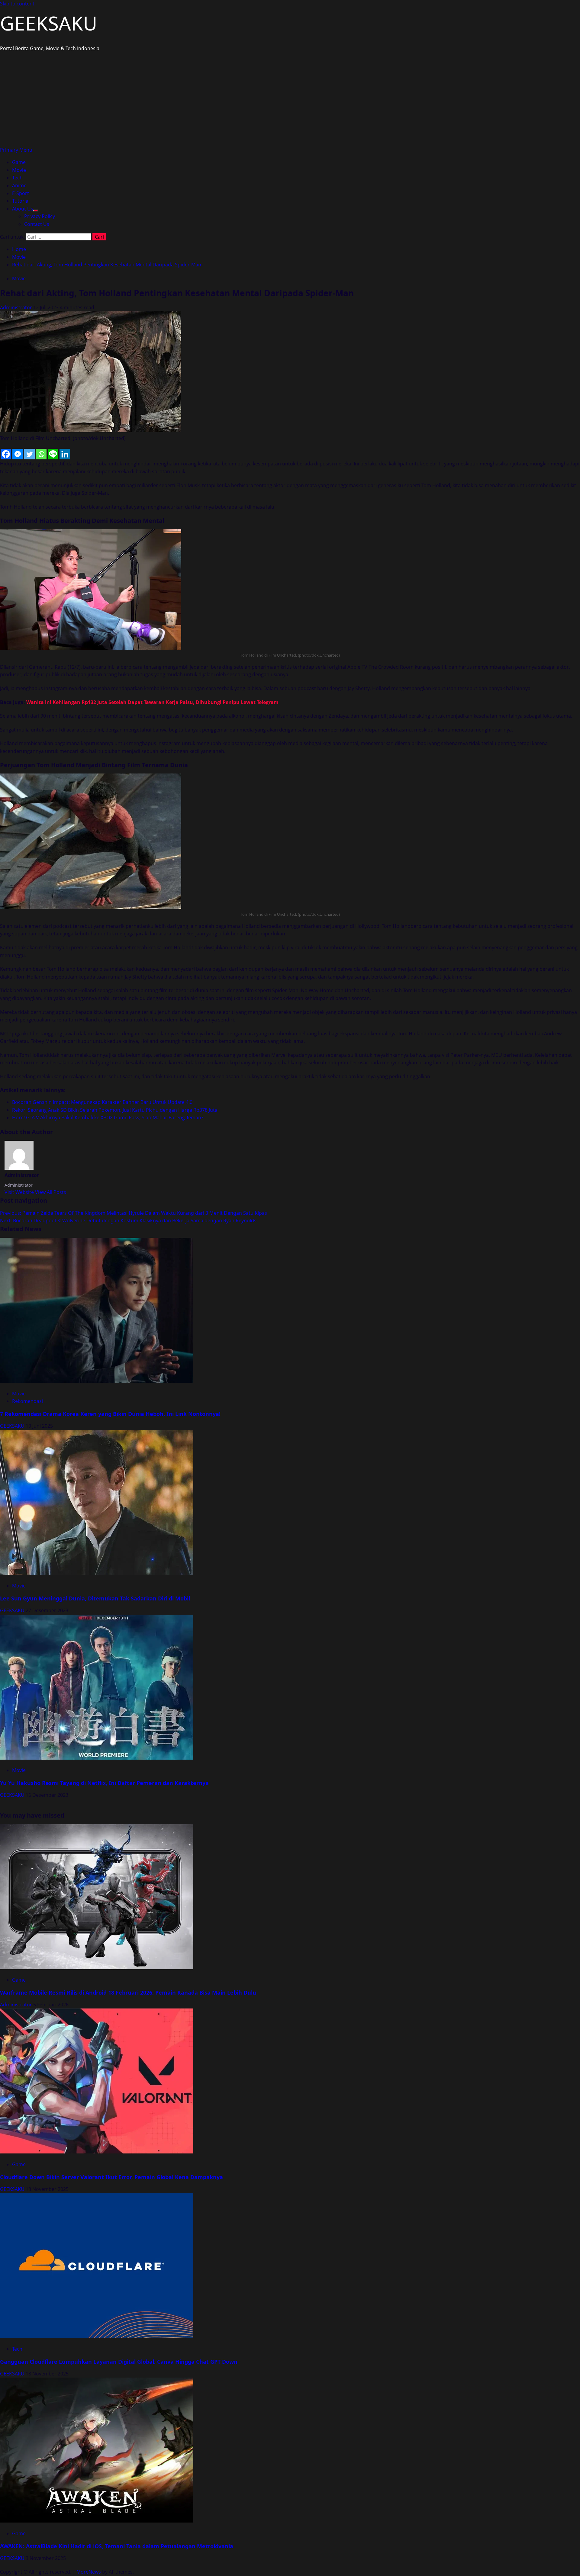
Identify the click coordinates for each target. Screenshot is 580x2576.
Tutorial (21, 201)
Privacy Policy (40, 216)
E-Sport (21, 193)
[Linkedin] (65, 454)
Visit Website (20, 1192)
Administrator (17, 307)
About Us (23, 209)
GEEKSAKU (49, 23)
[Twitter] (29, 454)
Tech (17, 178)
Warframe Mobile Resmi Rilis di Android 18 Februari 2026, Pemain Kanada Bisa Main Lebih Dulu (128, 1992)
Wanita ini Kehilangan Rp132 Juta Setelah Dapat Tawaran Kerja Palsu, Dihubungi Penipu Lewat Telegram (152, 702)
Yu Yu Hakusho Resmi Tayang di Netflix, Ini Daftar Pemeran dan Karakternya (104, 1783)
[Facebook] (6, 454)
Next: (128, 1220)
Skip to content (17, 4)
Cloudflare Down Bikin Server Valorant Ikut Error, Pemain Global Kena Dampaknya (111, 2177)
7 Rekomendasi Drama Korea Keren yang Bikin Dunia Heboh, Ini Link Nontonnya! (110, 1414)
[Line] (53, 454)
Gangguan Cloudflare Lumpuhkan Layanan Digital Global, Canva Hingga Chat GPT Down (119, 2362)
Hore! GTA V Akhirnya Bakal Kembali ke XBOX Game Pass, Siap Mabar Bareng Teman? (108, 1118)
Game (19, 162)
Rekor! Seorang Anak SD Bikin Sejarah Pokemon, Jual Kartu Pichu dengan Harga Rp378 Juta (115, 1110)
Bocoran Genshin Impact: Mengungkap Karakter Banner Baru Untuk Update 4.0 (102, 1102)
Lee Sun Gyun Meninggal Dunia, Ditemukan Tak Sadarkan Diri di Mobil (95, 1598)
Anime (19, 185)
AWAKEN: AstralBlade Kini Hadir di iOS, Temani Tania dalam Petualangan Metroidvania (117, 2546)
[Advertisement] (290, 101)
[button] (16, 150)
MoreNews (89, 2572)
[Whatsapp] (41, 454)
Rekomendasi (27, 1401)
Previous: (134, 1213)
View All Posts (51, 1192)
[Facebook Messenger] (18, 454)
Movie (19, 170)
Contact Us (37, 224)
